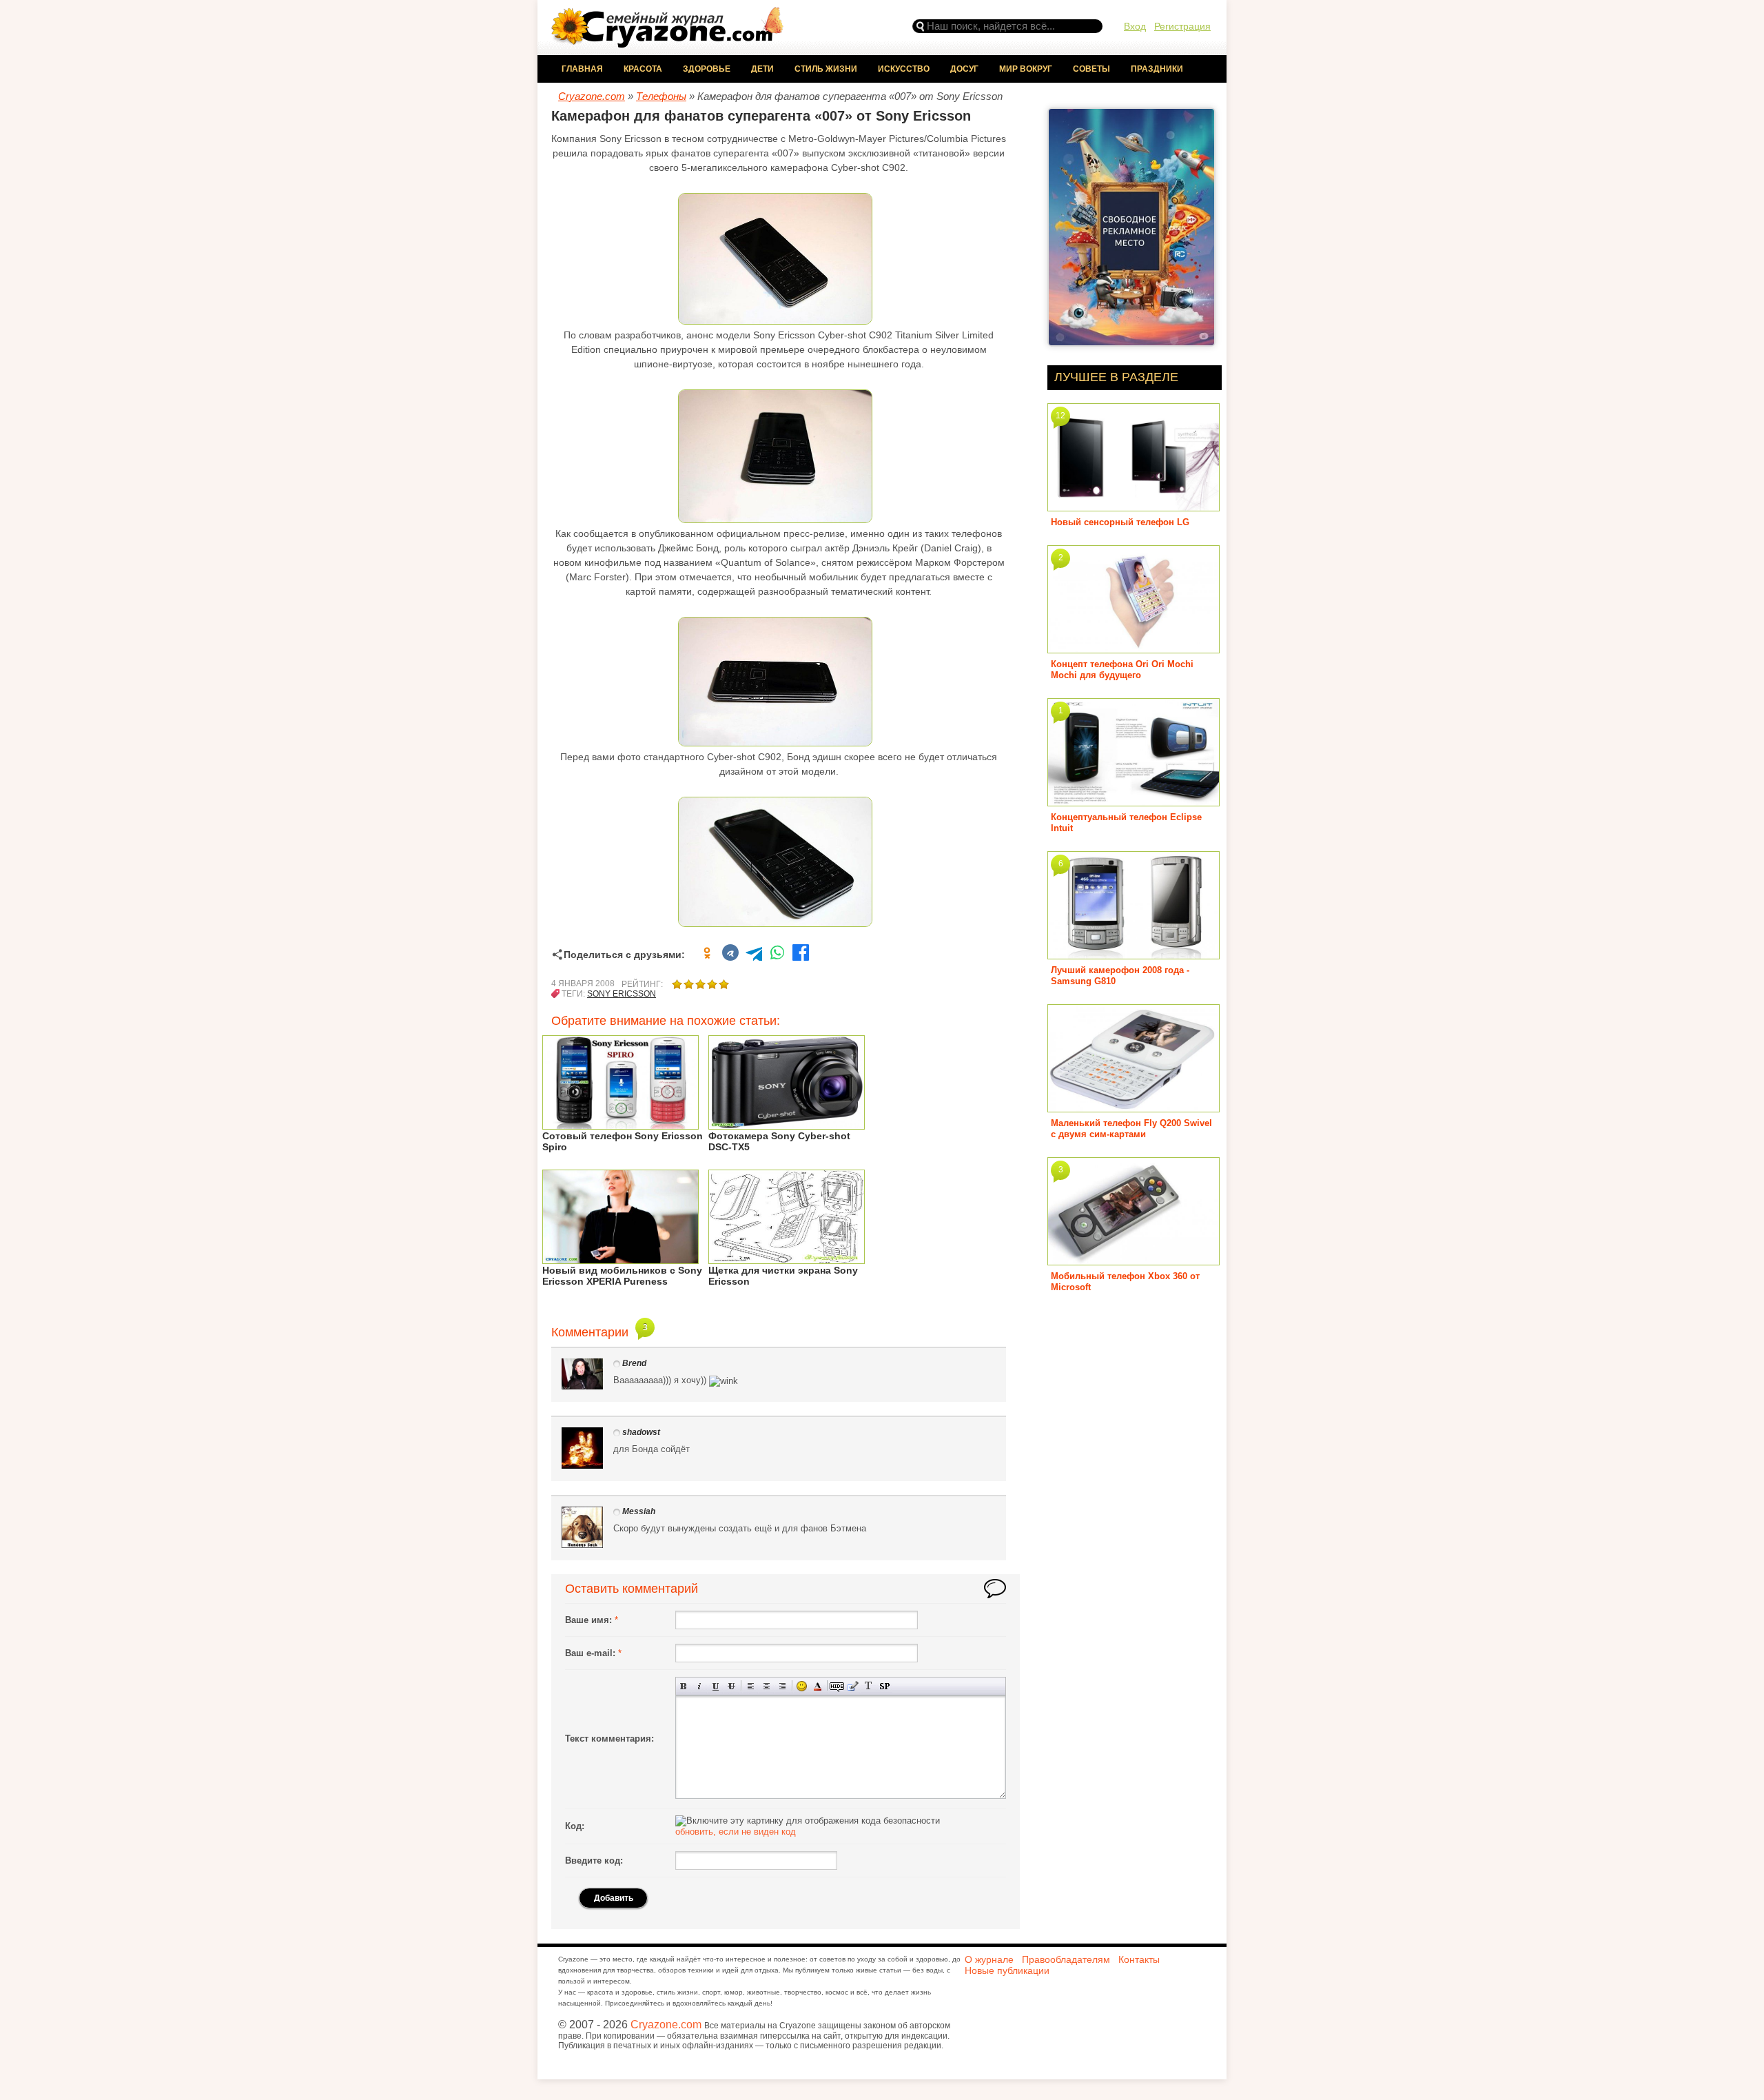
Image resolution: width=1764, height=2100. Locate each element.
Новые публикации (1007, 1970)
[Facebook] (801, 955)
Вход (1135, 26)
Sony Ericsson (622, 994)
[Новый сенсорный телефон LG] (1134, 506)
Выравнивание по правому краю (782, 1686)
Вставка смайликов (802, 1686)
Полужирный (684, 1686)
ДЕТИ (762, 69)
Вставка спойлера (884, 1686)
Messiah (639, 1511)
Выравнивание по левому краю (751, 1686)
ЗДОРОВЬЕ (707, 69)
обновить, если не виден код (736, 1832)
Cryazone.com (666, 2025)
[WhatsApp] (777, 955)
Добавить (614, 1898)
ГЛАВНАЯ (582, 69)
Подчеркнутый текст (716, 1686)
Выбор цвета (818, 1686)
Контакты (1139, 1959)
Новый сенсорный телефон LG (1120, 522)
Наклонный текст (700, 1686)
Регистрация (1182, 26)
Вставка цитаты (853, 1686)
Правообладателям (1066, 1959)
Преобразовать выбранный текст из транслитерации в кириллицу (869, 1686)
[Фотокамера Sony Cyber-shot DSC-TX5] (787, 1124)
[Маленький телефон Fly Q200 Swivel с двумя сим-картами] (1134, 1107)
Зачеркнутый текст (731, 1686)
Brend (634, 1363)
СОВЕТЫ (1091, 69)
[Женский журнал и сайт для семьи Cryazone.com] (668, 43)
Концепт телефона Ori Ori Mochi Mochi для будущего (1122, 670)
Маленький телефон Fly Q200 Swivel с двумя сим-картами (1131, 1129)
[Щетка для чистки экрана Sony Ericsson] (787, 1259)
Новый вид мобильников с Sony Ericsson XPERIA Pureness (622, 1276)
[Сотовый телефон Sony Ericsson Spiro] (621, 1124)
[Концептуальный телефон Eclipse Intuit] (1134, 801)
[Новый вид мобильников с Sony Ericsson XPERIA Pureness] (621, 1259)
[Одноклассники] (707, 955)
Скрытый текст (837, 1686)
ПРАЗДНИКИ (1157, 69)
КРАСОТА (643, 69)
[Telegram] (754, 955)
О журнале (989, 1959)
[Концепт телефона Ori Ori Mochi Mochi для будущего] (1134, 648)
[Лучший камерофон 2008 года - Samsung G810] (1134, 954)
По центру (767, 1686)
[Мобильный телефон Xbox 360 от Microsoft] (1134, 1260)
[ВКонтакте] (730, 955)
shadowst (641, 1432)
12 (1060, 416)
